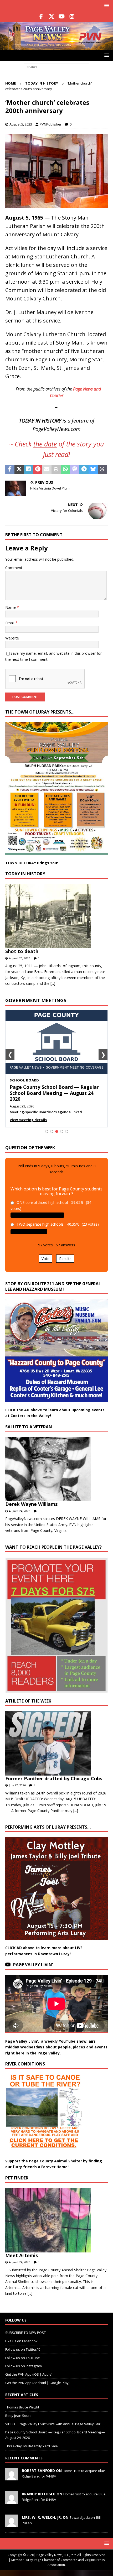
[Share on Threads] (102, 470)
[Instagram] (72, 17)
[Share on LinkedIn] (28, 470)
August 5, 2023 (21, 124)
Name (11, 607)
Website (12, 638)
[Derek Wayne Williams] (55, 1469)
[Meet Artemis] (55, 2220)
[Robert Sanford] (12, 2478)
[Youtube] (62, 17)
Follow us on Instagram (24, 2366)
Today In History (25, 874)
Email (10, 623)
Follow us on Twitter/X (23, 2349)
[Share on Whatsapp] (65, 470)
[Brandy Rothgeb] (12, 2501)
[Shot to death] (55, 916)
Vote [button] (45, 1259)
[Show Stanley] (67, 1131)
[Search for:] (56, 67)
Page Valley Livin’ (33, 1965)
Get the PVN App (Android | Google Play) (37, 2383)
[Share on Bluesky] (93, 470)
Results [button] (65, 1259)
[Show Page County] (62, 1131)
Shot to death (22, 951)
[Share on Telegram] (84, 470)
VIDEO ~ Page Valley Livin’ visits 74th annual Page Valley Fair (53, 2424)
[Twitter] (51, 17)
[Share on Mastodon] (75, 470)
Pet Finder (17, 2178)
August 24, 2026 (20, 1511)
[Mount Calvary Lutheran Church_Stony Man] (56, 205)
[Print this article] (56, 470)
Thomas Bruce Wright (22, 2407)
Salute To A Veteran (29, 1427)
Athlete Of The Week (28, 1701)
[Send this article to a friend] (47, 470)
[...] (53, 983)
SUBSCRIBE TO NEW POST (25, 2333)
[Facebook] (41, 17)
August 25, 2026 (20, 958)
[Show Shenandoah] (52, 1131)
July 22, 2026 (17, 1785)
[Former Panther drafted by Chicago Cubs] (55, 1743)
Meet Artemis (22, 2255)
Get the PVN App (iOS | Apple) (29, 2374)
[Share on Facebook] (10, 470)
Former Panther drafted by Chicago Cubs (54, 1778)
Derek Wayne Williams (31, 1504)
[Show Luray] (47, 1131)
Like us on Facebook (21, 2341)
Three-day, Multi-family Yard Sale (32, 2446)
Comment (14, 568)
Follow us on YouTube (23, 2358)
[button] (106, 5)
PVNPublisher (51, 124)
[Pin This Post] (38, 470)
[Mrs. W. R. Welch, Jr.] (12, 2524)
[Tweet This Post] (19, 470)
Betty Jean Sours (18, 2415)
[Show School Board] (57, 1131)
